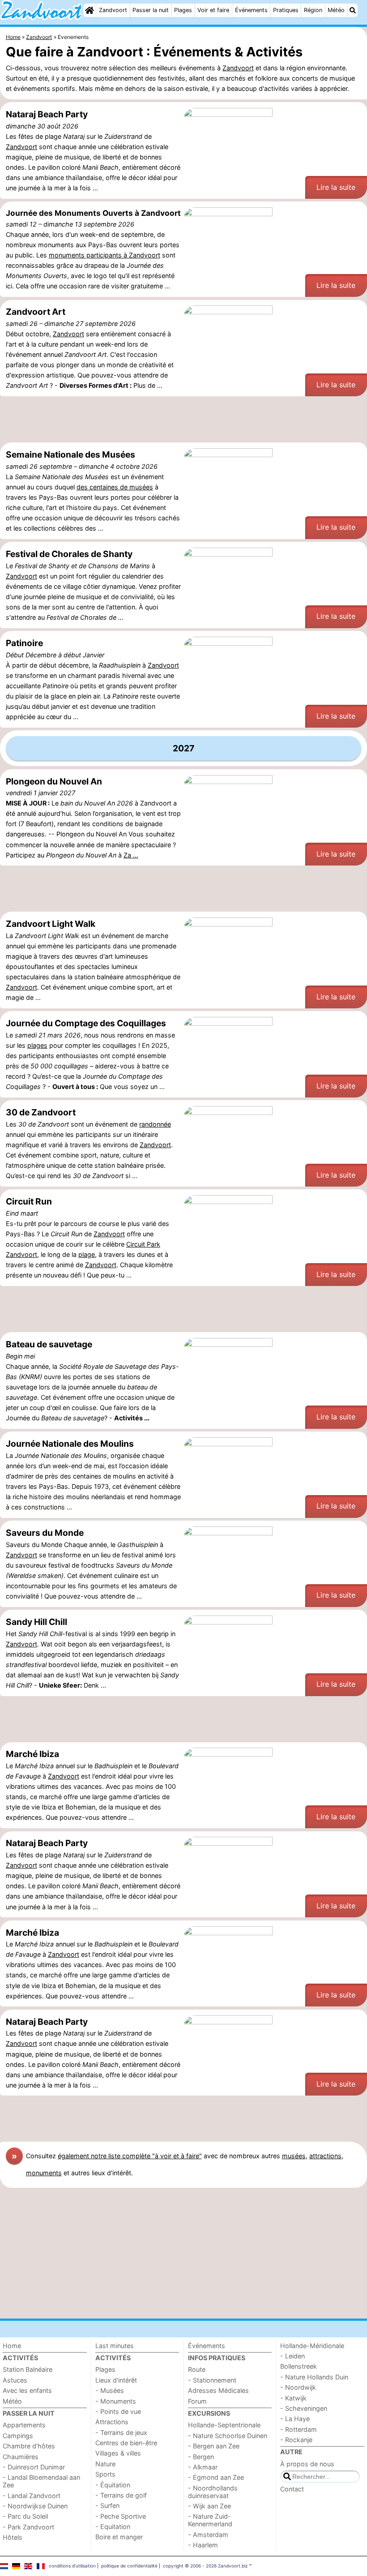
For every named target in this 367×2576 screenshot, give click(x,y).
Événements (251, 10)
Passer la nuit (151, 10)
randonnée (155, 1124)
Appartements (24, 2425)
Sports (105, 2474)
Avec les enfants (27, 2390)
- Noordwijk (298, 2387)
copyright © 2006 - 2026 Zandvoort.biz (205, 2566)
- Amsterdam (208, 2535)
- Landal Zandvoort (32, 2496)
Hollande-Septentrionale (224, 2425)
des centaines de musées (115, 487)
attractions (325, 2156)
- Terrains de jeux (121, 2432)
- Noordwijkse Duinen (35, 2506)
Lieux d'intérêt (116, 2380)
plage (87, 1254)
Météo (336, 10)
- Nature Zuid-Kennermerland (210, 2520)
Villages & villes (118, 2453)
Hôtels (13, 2537)
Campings (18, 2436)
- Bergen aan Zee (214, 2446)
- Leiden (292, 2356)
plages (37, 1045)
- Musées (110, 2390)
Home (12, 2346)
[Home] (90, 10)
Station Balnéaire (28, 2369)
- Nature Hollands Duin (314, 2377)
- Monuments (116, 2401)
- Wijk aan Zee (209, 2506)
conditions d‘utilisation (72, 2566)
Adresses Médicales (218, 2390)
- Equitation (113, 2527)
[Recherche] (353, 10)
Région (313, 10)
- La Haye (295, 2419)
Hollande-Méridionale (312, 2346)
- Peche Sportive (121, 2516)
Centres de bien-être (126, 2443)
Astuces (15, 2380)
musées (294, 2156)
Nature (105, 2464)
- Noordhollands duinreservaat (213, 2492)
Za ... (131, 855)
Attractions (112, 2422)
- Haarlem (203, 2545)
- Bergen (201, 2457)
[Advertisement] (183, 420)
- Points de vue (118, 2411)
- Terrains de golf (121, 2495)
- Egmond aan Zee (216, 2477)
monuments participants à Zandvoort (105, 255)
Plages (183, 10)
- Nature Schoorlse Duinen (228, 2436)
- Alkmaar (203, 2467)
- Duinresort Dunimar (34, 2467)
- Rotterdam (299, 2429)
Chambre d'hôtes (29, 2446)
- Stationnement (212, 2380)
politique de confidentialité (129, 2566)
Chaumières (21, 2457)
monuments (44, 2173)
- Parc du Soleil (25, 2516)
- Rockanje (296, 2440)
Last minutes (115, 2346)
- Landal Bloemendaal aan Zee (41, 2481)
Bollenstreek (299, 2366)
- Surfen (107, 2505)
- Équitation (113, 2485)
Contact (292, 2489)
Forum (197, 2401)
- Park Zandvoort (28, 2527)
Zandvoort (113, 10)
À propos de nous (307, 2464)
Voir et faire (213, 10)
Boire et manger (119, 2537)
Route (197, 2369)
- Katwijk (293, 2398)
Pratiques (286, 10)
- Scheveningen (304, 2408)
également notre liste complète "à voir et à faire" (130, 2156)
